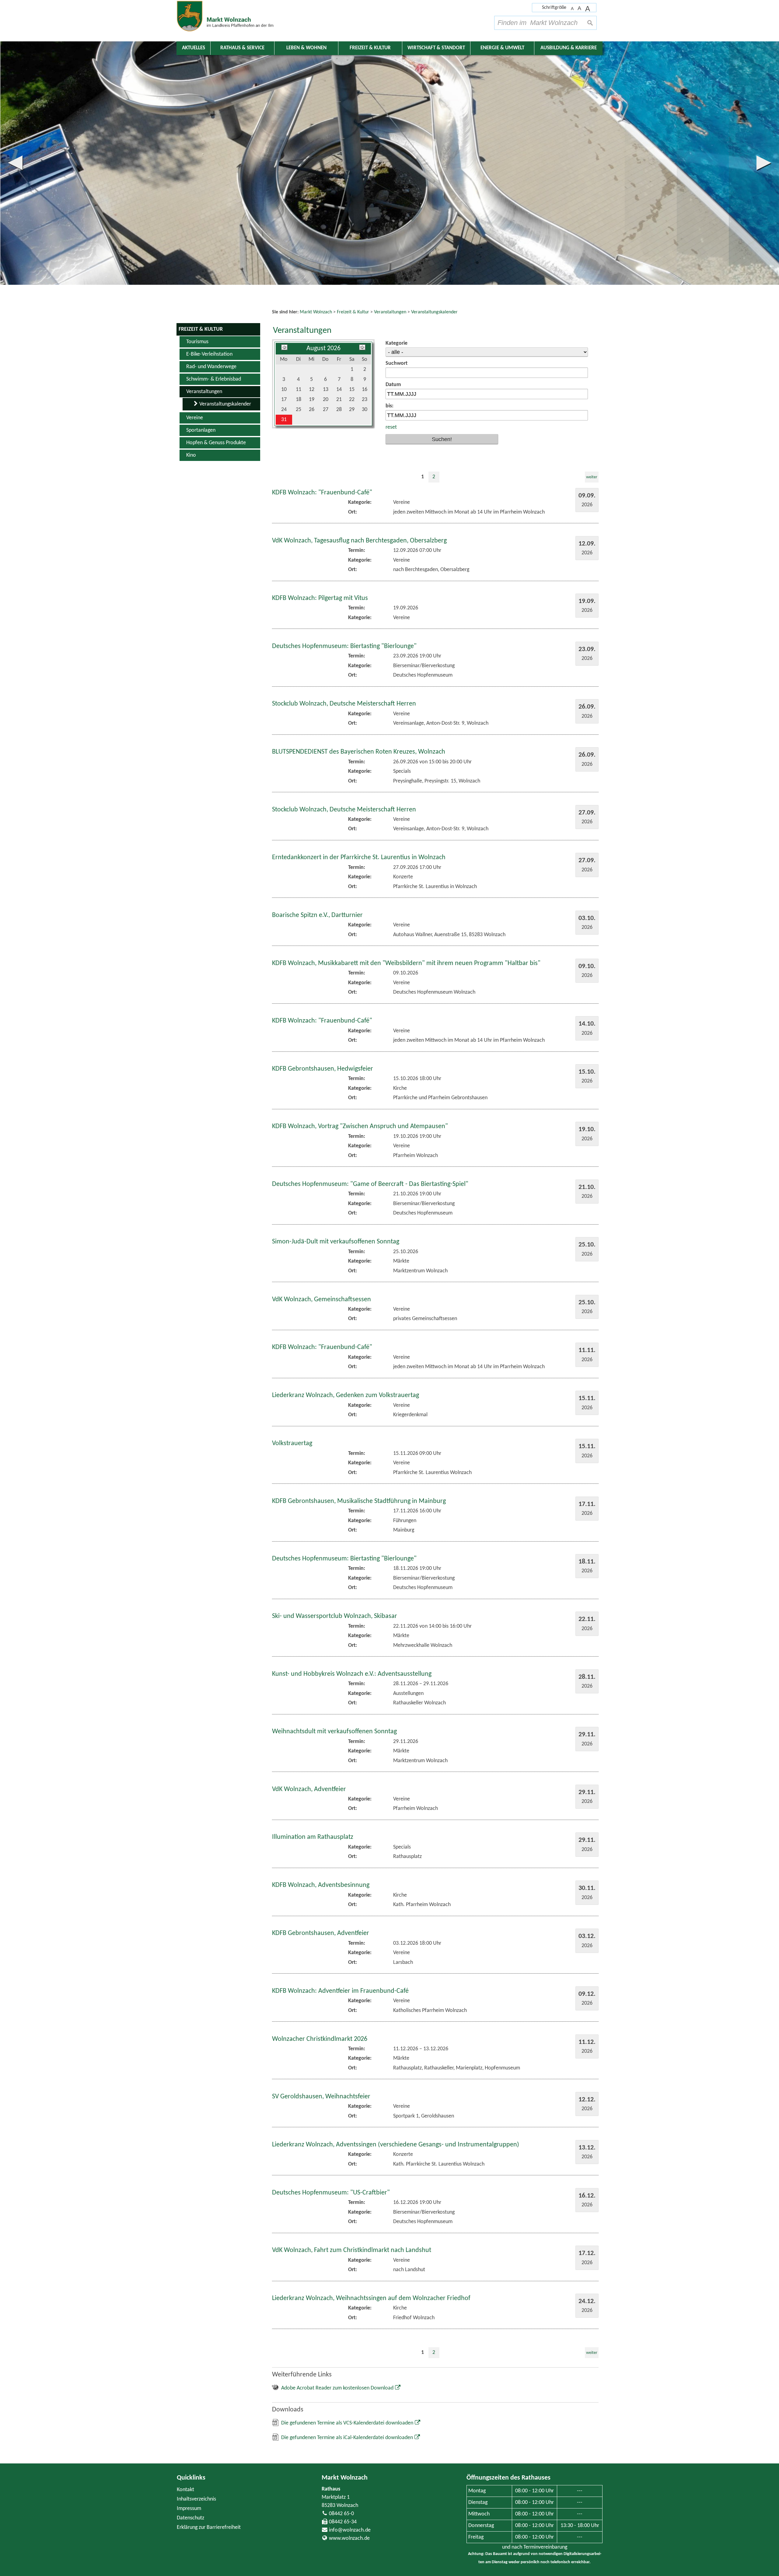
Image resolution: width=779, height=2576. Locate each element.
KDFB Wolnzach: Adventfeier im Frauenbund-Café (340, 1991)
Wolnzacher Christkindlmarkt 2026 (320, 2039)
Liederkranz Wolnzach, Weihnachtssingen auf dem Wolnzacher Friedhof (371, 2298)
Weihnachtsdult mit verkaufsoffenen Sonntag (334, 1732)
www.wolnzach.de (349, 2538)
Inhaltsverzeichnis (196, 2499)
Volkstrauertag (292, 1443)
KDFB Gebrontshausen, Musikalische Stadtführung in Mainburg (359, 1501)
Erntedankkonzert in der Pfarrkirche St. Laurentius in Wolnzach (359, 858)
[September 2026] (362, 349)
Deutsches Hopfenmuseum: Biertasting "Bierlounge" (344, 646)
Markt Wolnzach (345, 2478)
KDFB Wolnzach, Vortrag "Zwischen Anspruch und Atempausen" (360, 1126)
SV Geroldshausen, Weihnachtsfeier (321, 2097)
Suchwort (396, 363)
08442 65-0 (341, 2514)
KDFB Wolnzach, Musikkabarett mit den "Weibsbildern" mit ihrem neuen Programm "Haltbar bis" (406, 963)
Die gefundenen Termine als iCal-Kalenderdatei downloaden (347, 2438)
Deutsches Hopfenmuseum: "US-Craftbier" (331, 2193)
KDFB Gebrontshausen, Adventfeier (321, 1933)
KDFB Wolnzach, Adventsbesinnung (321, 1885)
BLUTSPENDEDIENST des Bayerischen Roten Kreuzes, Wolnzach (359, 752)
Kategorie (396, 343)
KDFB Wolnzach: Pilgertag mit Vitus (320, 598)
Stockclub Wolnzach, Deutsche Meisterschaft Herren (344, 704)
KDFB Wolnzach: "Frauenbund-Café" (322, 493)
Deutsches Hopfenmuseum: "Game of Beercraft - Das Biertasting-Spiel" (370, 1184)
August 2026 (323, 349)
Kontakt (185, 2490)
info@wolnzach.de (350, 2530)
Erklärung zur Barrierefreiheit (209, 2527)
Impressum (189, 2509)
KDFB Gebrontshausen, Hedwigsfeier (323, 1069)
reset (391, 427)
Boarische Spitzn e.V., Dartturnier (317, 915)
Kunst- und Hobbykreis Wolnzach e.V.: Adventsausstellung (352, 1674)
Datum (393, 385)
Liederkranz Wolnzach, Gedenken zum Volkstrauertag (346, 1395)
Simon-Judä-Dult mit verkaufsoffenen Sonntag (336, 1242)
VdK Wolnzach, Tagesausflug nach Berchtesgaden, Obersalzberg (359, 541)
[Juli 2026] (284, 349)
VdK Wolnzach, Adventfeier (309, 1789)
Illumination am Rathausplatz (313, 1837)
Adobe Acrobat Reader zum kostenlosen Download (337, 2388)
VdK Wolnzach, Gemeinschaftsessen (321, 1300)
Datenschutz (190, 2518)
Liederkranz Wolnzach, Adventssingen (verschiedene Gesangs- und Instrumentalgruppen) (396, 2145)
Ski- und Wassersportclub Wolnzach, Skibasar (335, 1616)
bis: (389, 406)
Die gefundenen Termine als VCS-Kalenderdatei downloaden (347, 2423)
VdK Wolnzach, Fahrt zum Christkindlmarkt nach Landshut (352, 2250)
